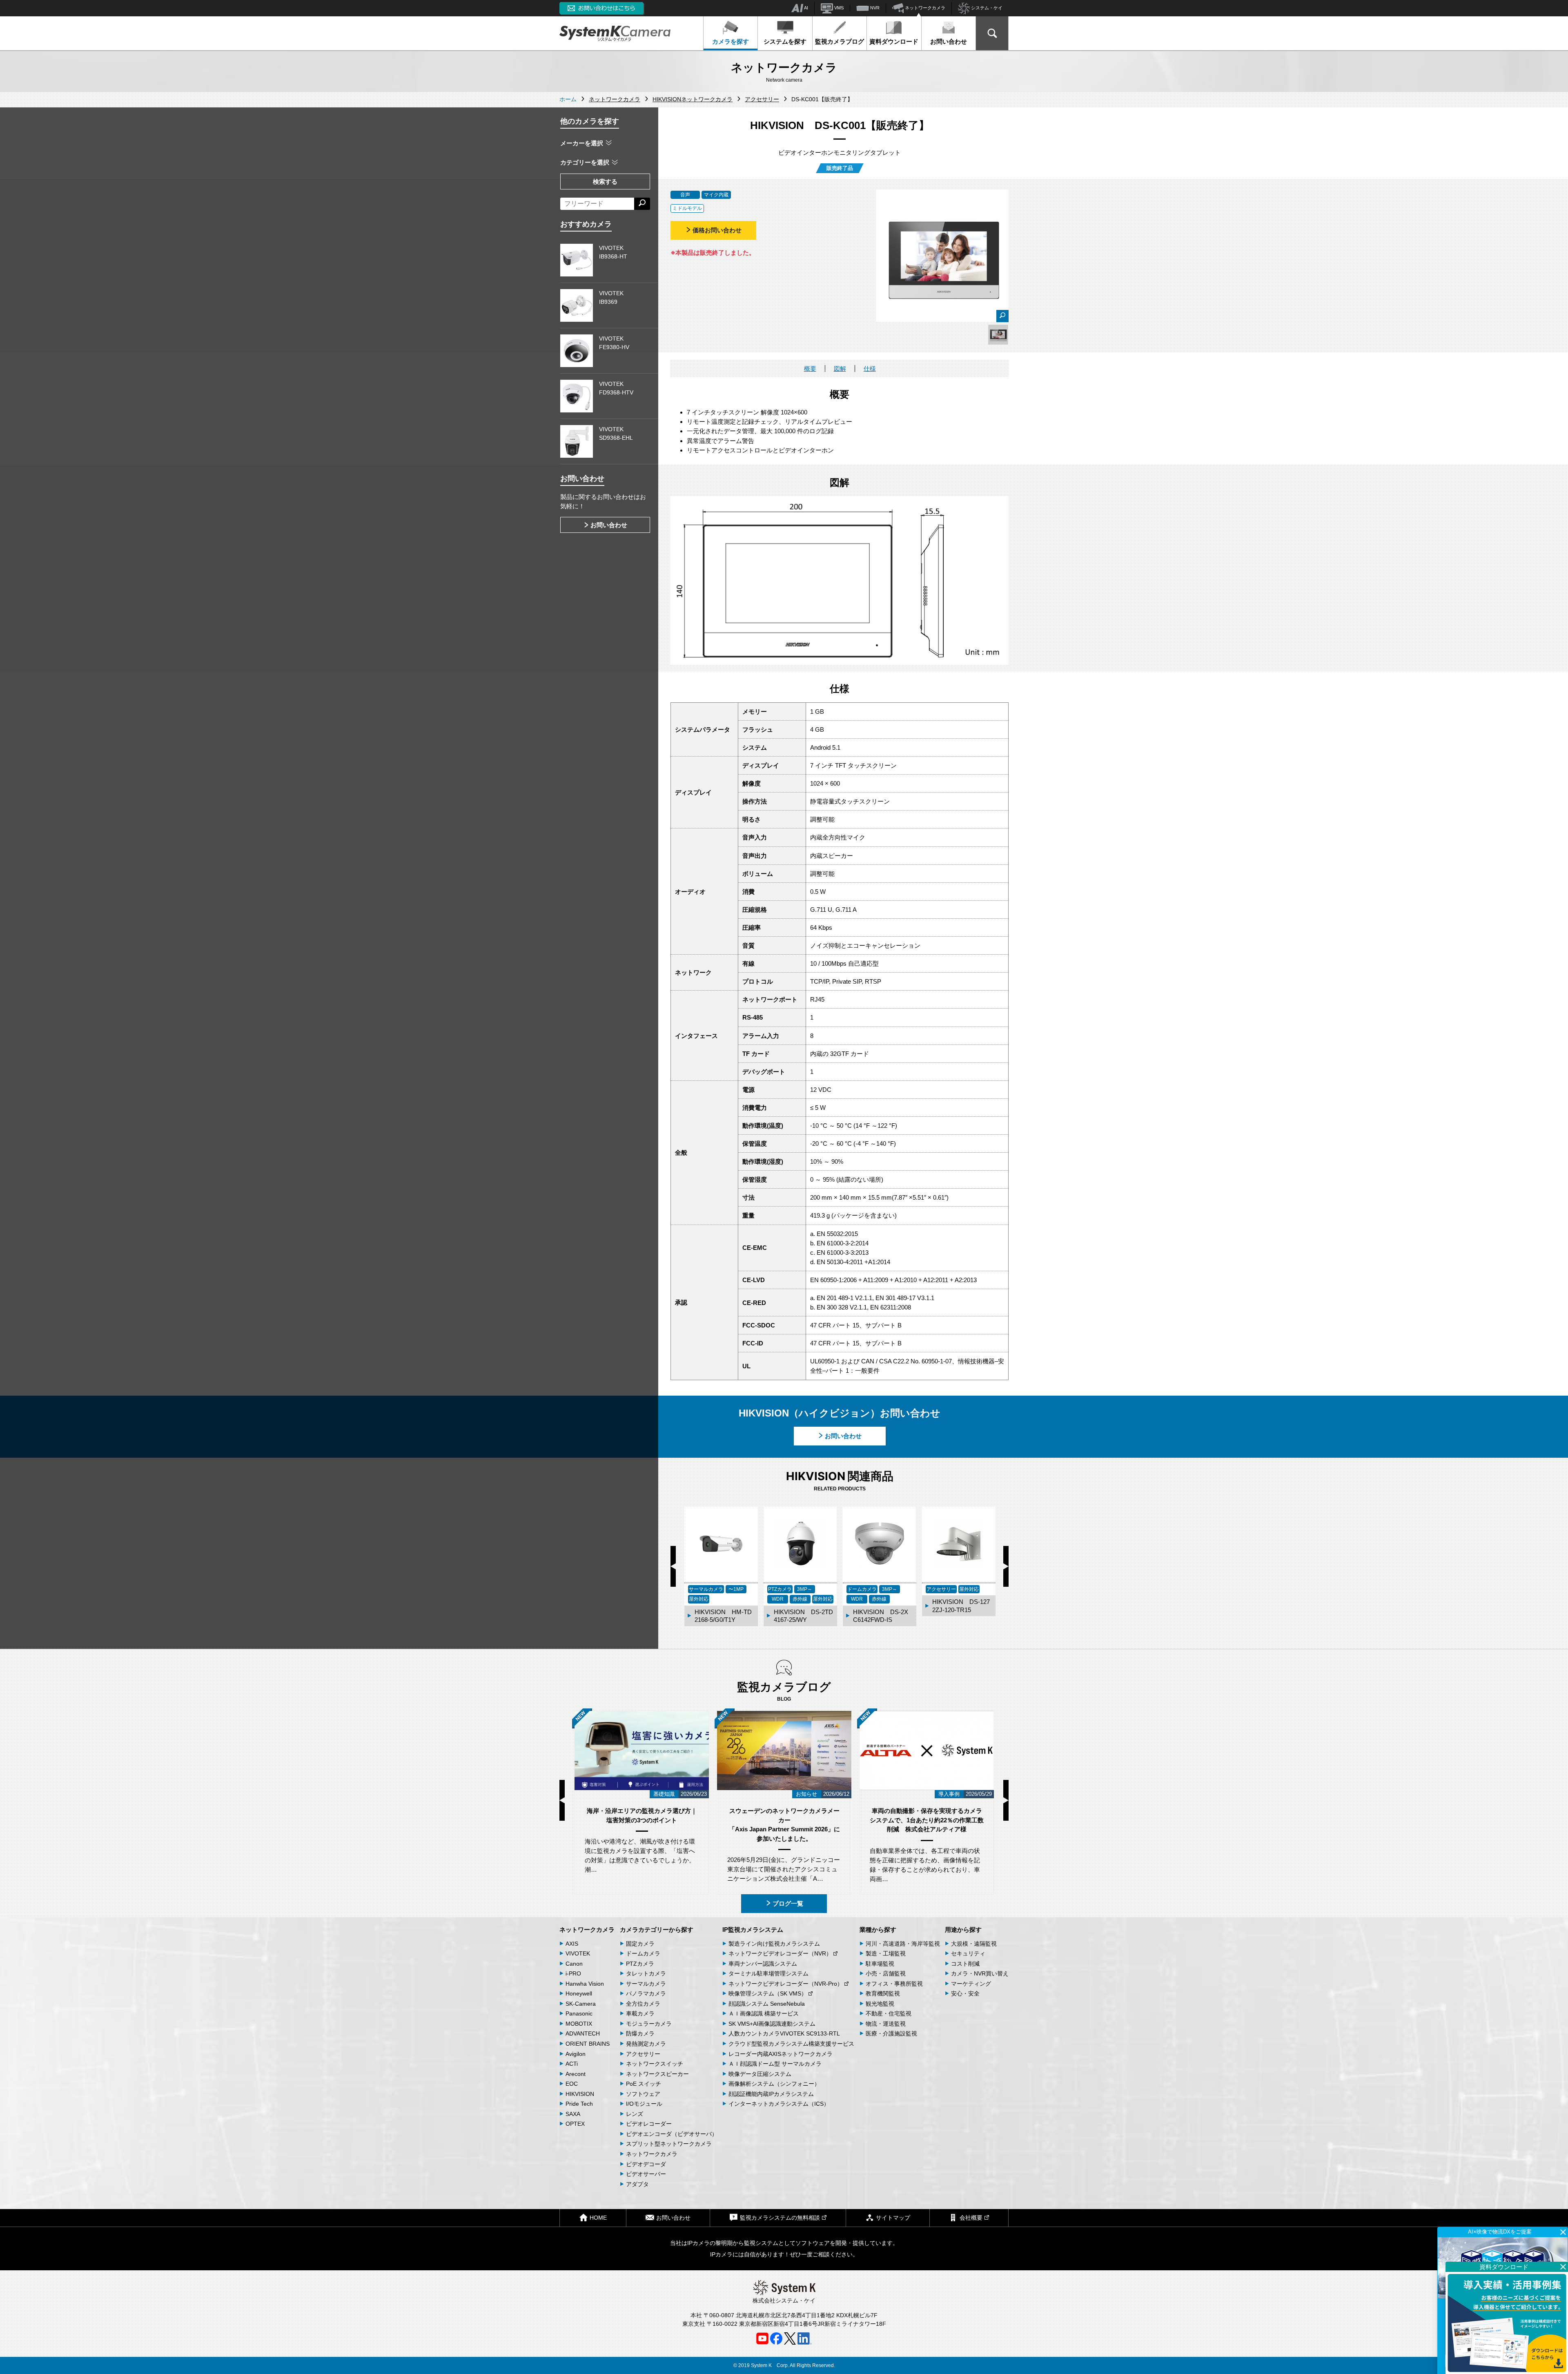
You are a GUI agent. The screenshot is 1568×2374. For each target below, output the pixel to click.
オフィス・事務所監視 (894, 1984)
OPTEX (575, 2124)
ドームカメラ (643, 1953)
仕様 (870, 369)
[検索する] (642, 204)
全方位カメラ (643, 2004)
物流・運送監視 (886, 2024)
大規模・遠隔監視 (974, 1944)
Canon (574, 1964)
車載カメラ (640, 2013)
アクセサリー (643, 2054)
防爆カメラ (640, 2033)
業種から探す (878, 1930)
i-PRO (573, 1973)
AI (806, 8)
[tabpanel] (998, 335)
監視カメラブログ (840, 41)
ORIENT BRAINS (588, 2044)
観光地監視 (880, 2004)
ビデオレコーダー (649, 2124)
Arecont (576, 2074)
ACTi (572, 2064)
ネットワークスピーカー (657, 2074)
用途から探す (963, 1930)
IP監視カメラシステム (753, 1930)
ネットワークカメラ (924, 8)
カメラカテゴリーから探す (657, 1930)
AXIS (572, 1944)
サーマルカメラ (646, 1984)
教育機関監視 (883, 1993)
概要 (810, 369)
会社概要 (971, 2218)
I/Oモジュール (644, 2104)
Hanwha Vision (585, 1984)
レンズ (635, 2114)
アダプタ (637, 2184)
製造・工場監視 (886, 1953)
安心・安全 (965, 1993)
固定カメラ (640, 1944)
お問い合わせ (949, 41)
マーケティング (971, 1984)
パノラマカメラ (646, 1993)
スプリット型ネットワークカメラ (669, 2144)
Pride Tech (579, 2104)
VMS (838, 8)
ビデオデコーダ (646, 2164)
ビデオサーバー (646, 2174)
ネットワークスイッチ (655, 2064)
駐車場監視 (880, 1964)
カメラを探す (731, 41)
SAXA (573, 2114)
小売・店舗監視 (886, 1973)
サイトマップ (893, 2218)
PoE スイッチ (644, 2084)
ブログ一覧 (788, 1903)
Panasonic (579, 2013)
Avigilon (576, 2054)
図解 (840, 369)
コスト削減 (965, 1964)
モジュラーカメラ (649, 2024)
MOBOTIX (579, 2024)
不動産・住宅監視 (889, 2013)
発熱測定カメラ (646, 2044)
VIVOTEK (578, 1953)
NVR (874, 8)
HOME (598, 2218)
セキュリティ (968, 1953)
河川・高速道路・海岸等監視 (903, 1944)
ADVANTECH (583, 2033)
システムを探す (785, 41)
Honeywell (579, 1993)
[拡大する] (1002, 316)
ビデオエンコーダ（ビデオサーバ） (672, 2134)
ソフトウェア (643, 2094)
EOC (572, 2084)
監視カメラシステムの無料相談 (780, 2218)
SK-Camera (581, 2004)
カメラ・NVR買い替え (980, 1973)
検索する (605, 182)
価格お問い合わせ (717, 230)
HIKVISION (580, 2094)
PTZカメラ (640, 1964)
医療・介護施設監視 (891, 2033)
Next (1006, 1566)
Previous (673, 1566)
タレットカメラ (646, 1973)
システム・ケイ (986, 8)
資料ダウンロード (894, 41)
